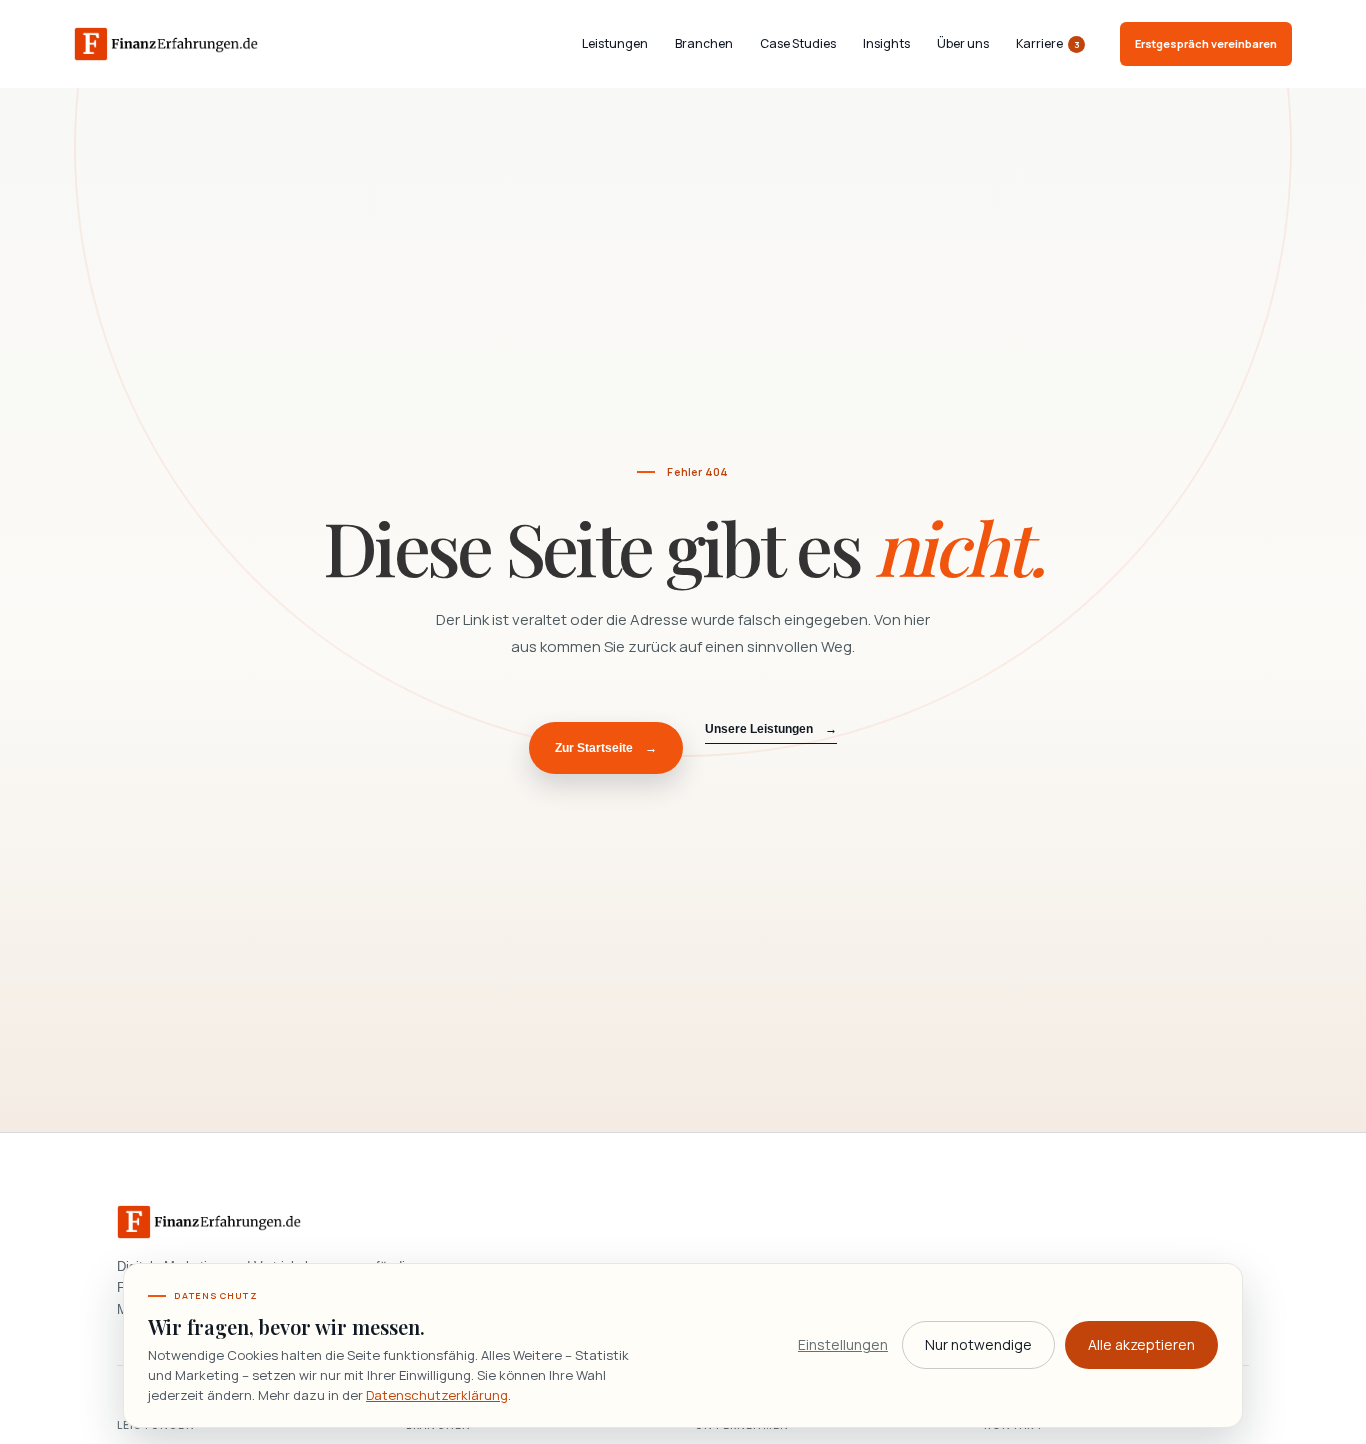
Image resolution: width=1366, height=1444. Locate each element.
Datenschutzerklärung (437, 1395)
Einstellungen (843, 1344)
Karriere (1048, 44)
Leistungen (615, 44)
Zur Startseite (606, 748)
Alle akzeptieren (1141, 1344)
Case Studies (798, 44)
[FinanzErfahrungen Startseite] (166, 44)
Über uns (963, 44)
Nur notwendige (978, 1344)
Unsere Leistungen (771, 729)
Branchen (704, 44)
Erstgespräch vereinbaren (1206, 43)
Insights (886, 44)
